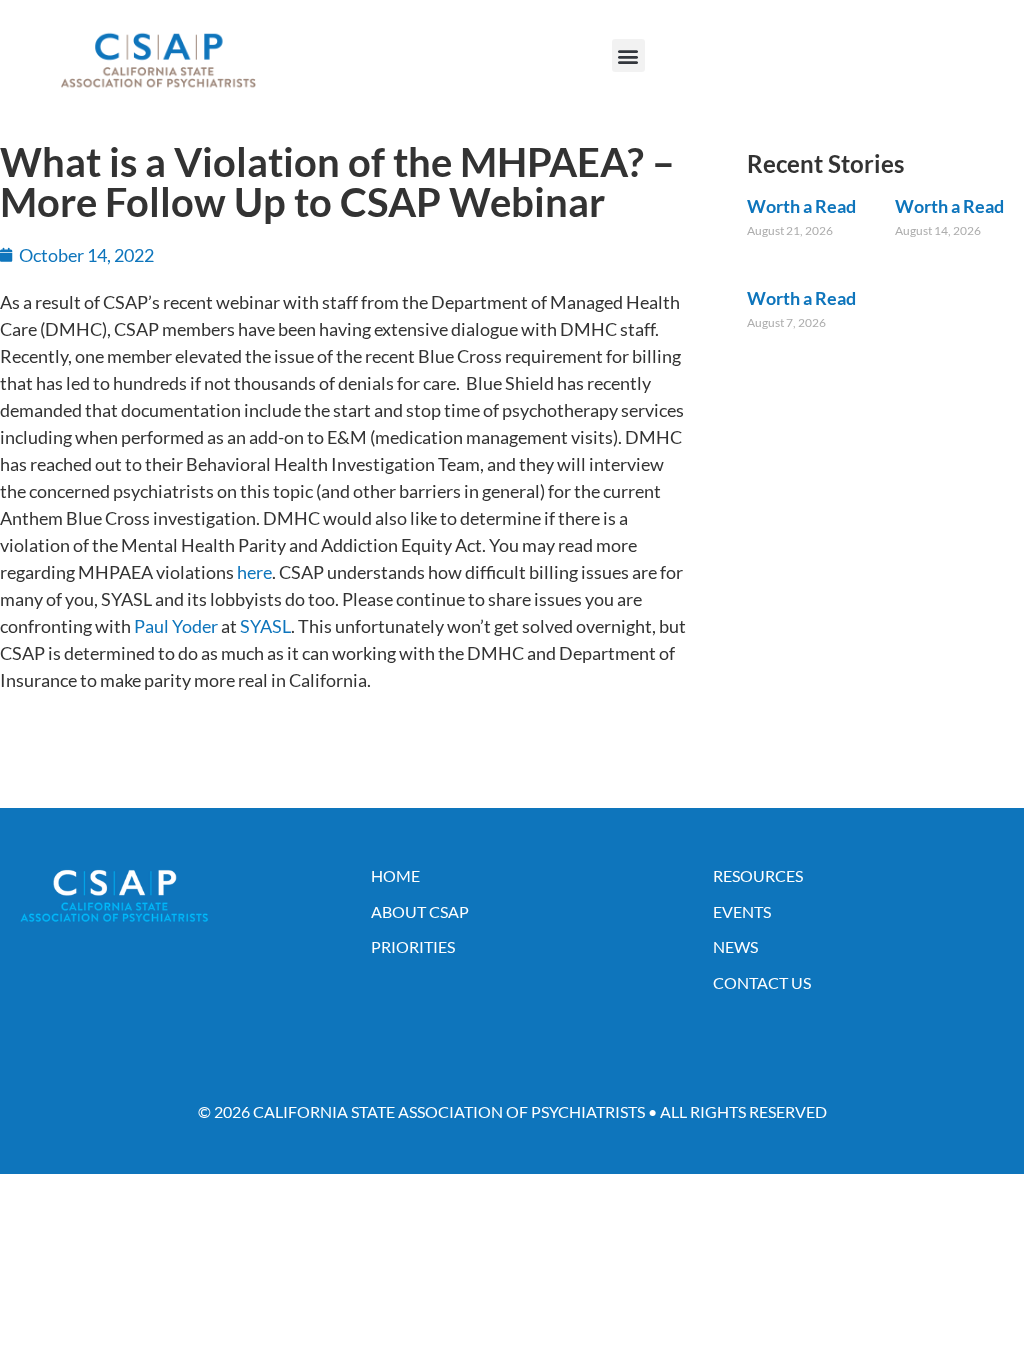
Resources (758, 875)
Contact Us (762, 982)
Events (742, 911)
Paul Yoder (176, 626)
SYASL (265, 626)
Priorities (413, 946)
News (735, 946)
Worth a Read (801, 206)
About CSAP (420, 911)
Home (395, 875)
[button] (628, 55)
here (254, 572)
